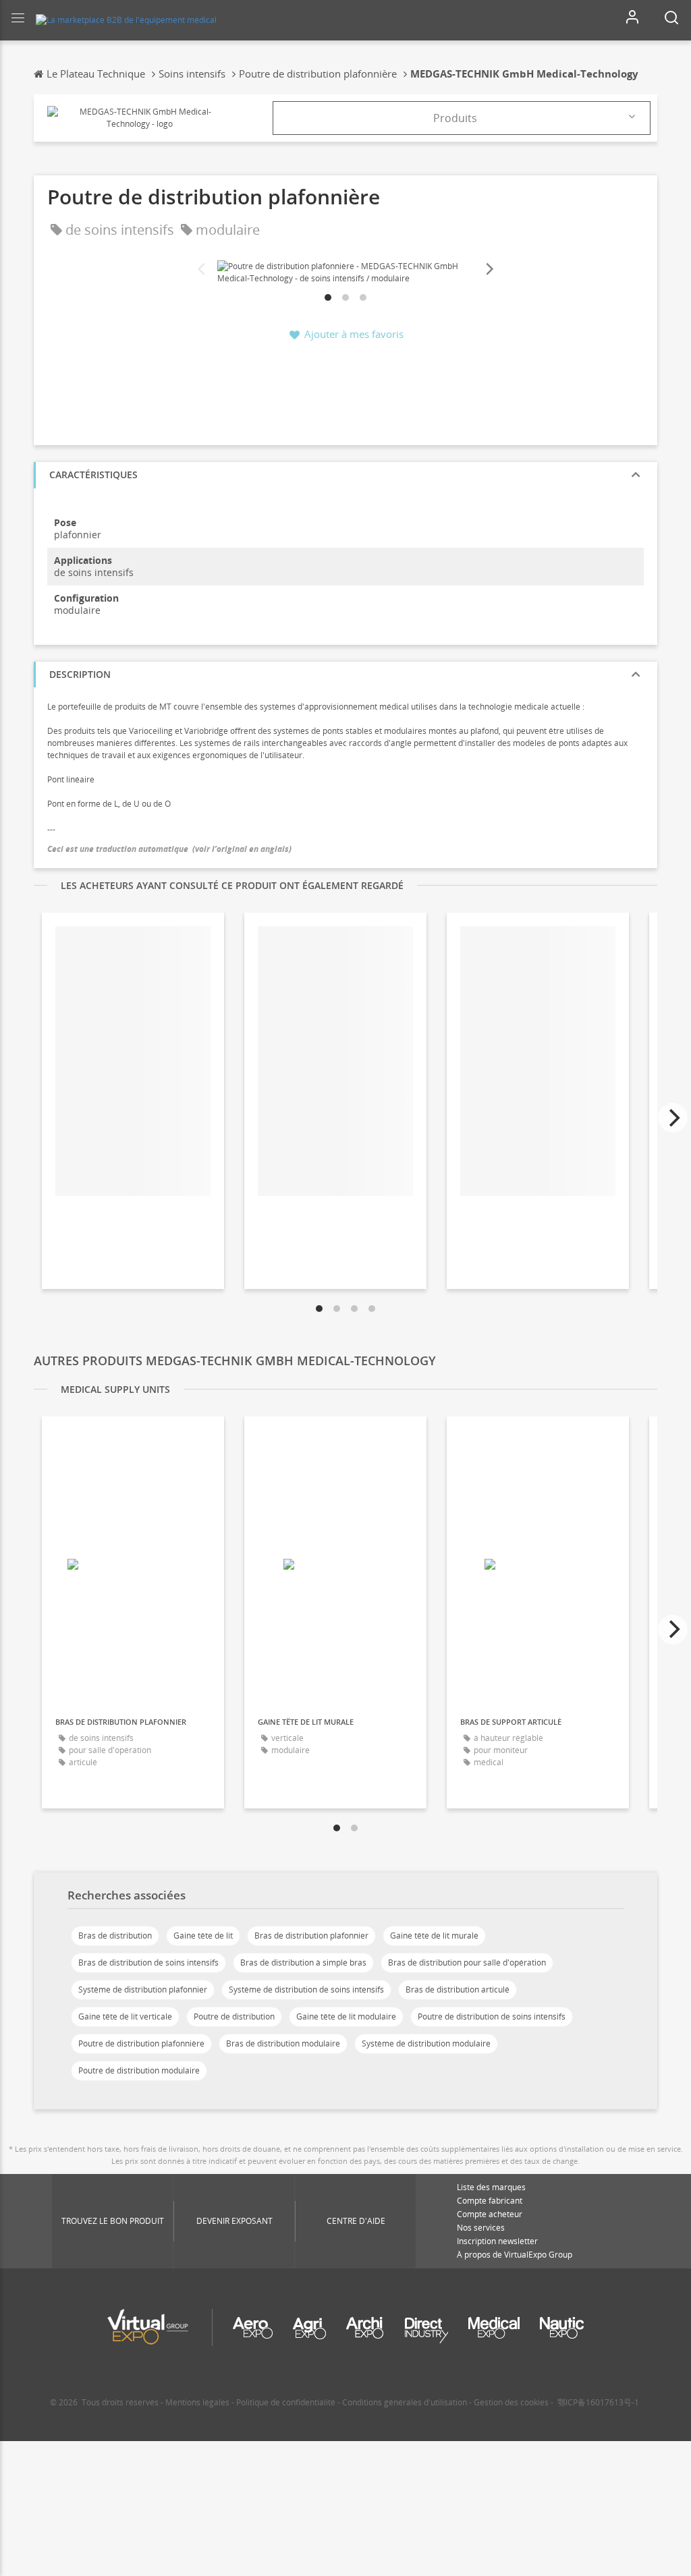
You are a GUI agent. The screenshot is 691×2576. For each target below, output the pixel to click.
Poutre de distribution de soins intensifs (492, 2016)
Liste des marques (491, 2187)
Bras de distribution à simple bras (303, 1963)
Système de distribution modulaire (426, 2043)
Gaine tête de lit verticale (125, 2016)
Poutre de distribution (234, 2016)
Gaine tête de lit (203, 1936)
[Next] (489, 269)
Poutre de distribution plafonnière (141, 2043)
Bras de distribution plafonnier (311, 1936)
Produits (455, 118)
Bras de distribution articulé (458, 1990)
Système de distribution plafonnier (143, 1990)
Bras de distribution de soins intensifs (148, 1963)
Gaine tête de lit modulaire (346, 2016)
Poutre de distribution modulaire (139, 2070)
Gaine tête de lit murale (434, 1936)
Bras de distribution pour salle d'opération (467, 1963)
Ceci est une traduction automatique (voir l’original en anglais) (169, 849)
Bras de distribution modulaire (283, 2043)
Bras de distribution (115, 1936)
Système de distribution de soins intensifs (306, 1990)
